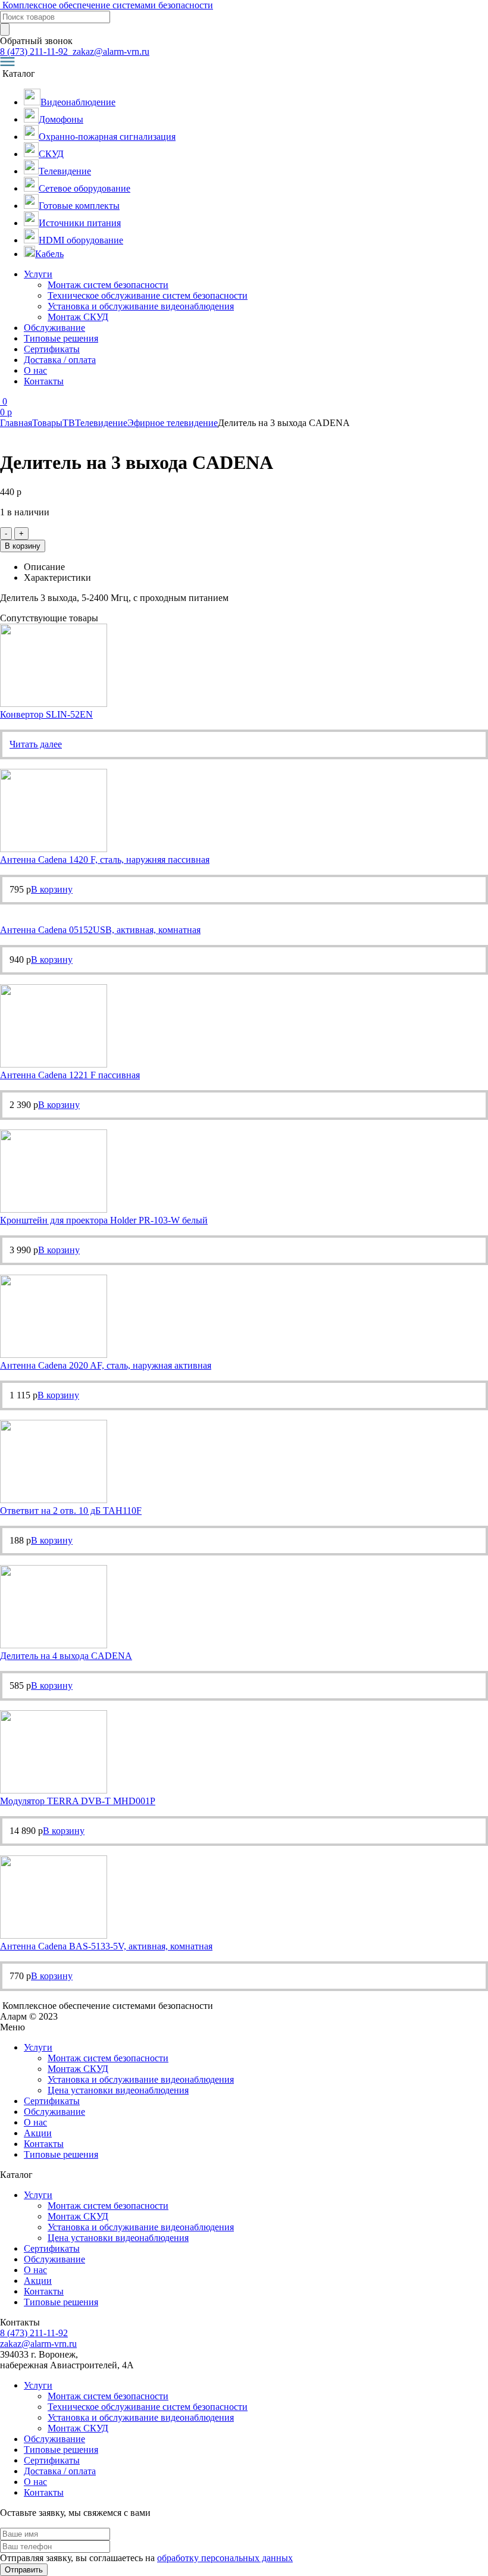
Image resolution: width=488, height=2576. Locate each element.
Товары (47, 423)
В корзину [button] (52, 889)
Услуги (38, 274)
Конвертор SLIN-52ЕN (46, 714)
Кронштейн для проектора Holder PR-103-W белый (104, 1220)
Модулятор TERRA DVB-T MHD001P (78, 1801)
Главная (16, 423)
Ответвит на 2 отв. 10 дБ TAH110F (71, 1511)
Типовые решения (61, 338)
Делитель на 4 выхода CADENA (66, 1656)
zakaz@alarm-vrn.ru (110, 51)
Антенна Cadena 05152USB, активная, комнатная (100, 930)
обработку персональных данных (225, 2558)
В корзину (23, 546)
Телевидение (101, 423)
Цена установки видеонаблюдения (118, 2090)
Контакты (44, 381)
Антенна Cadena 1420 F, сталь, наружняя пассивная (105, 860)
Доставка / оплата (60, 360)
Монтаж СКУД (78, 317)
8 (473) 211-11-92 (35, 51)
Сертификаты (52, 349)
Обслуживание (54, 328)
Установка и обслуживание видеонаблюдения (141, 306)
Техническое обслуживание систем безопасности (148, 295)
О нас (35, 370)
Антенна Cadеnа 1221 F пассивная (70, 1075)
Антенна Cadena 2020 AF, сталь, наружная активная (106, 1365)
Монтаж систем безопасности (108, 285)
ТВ (69, 423)
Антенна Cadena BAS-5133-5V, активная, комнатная (106, 1946)
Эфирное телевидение (173, 423)
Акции (38, 2133)
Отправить (24, 2570)
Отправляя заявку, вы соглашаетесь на (146, 2558)
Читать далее (36, 744)
